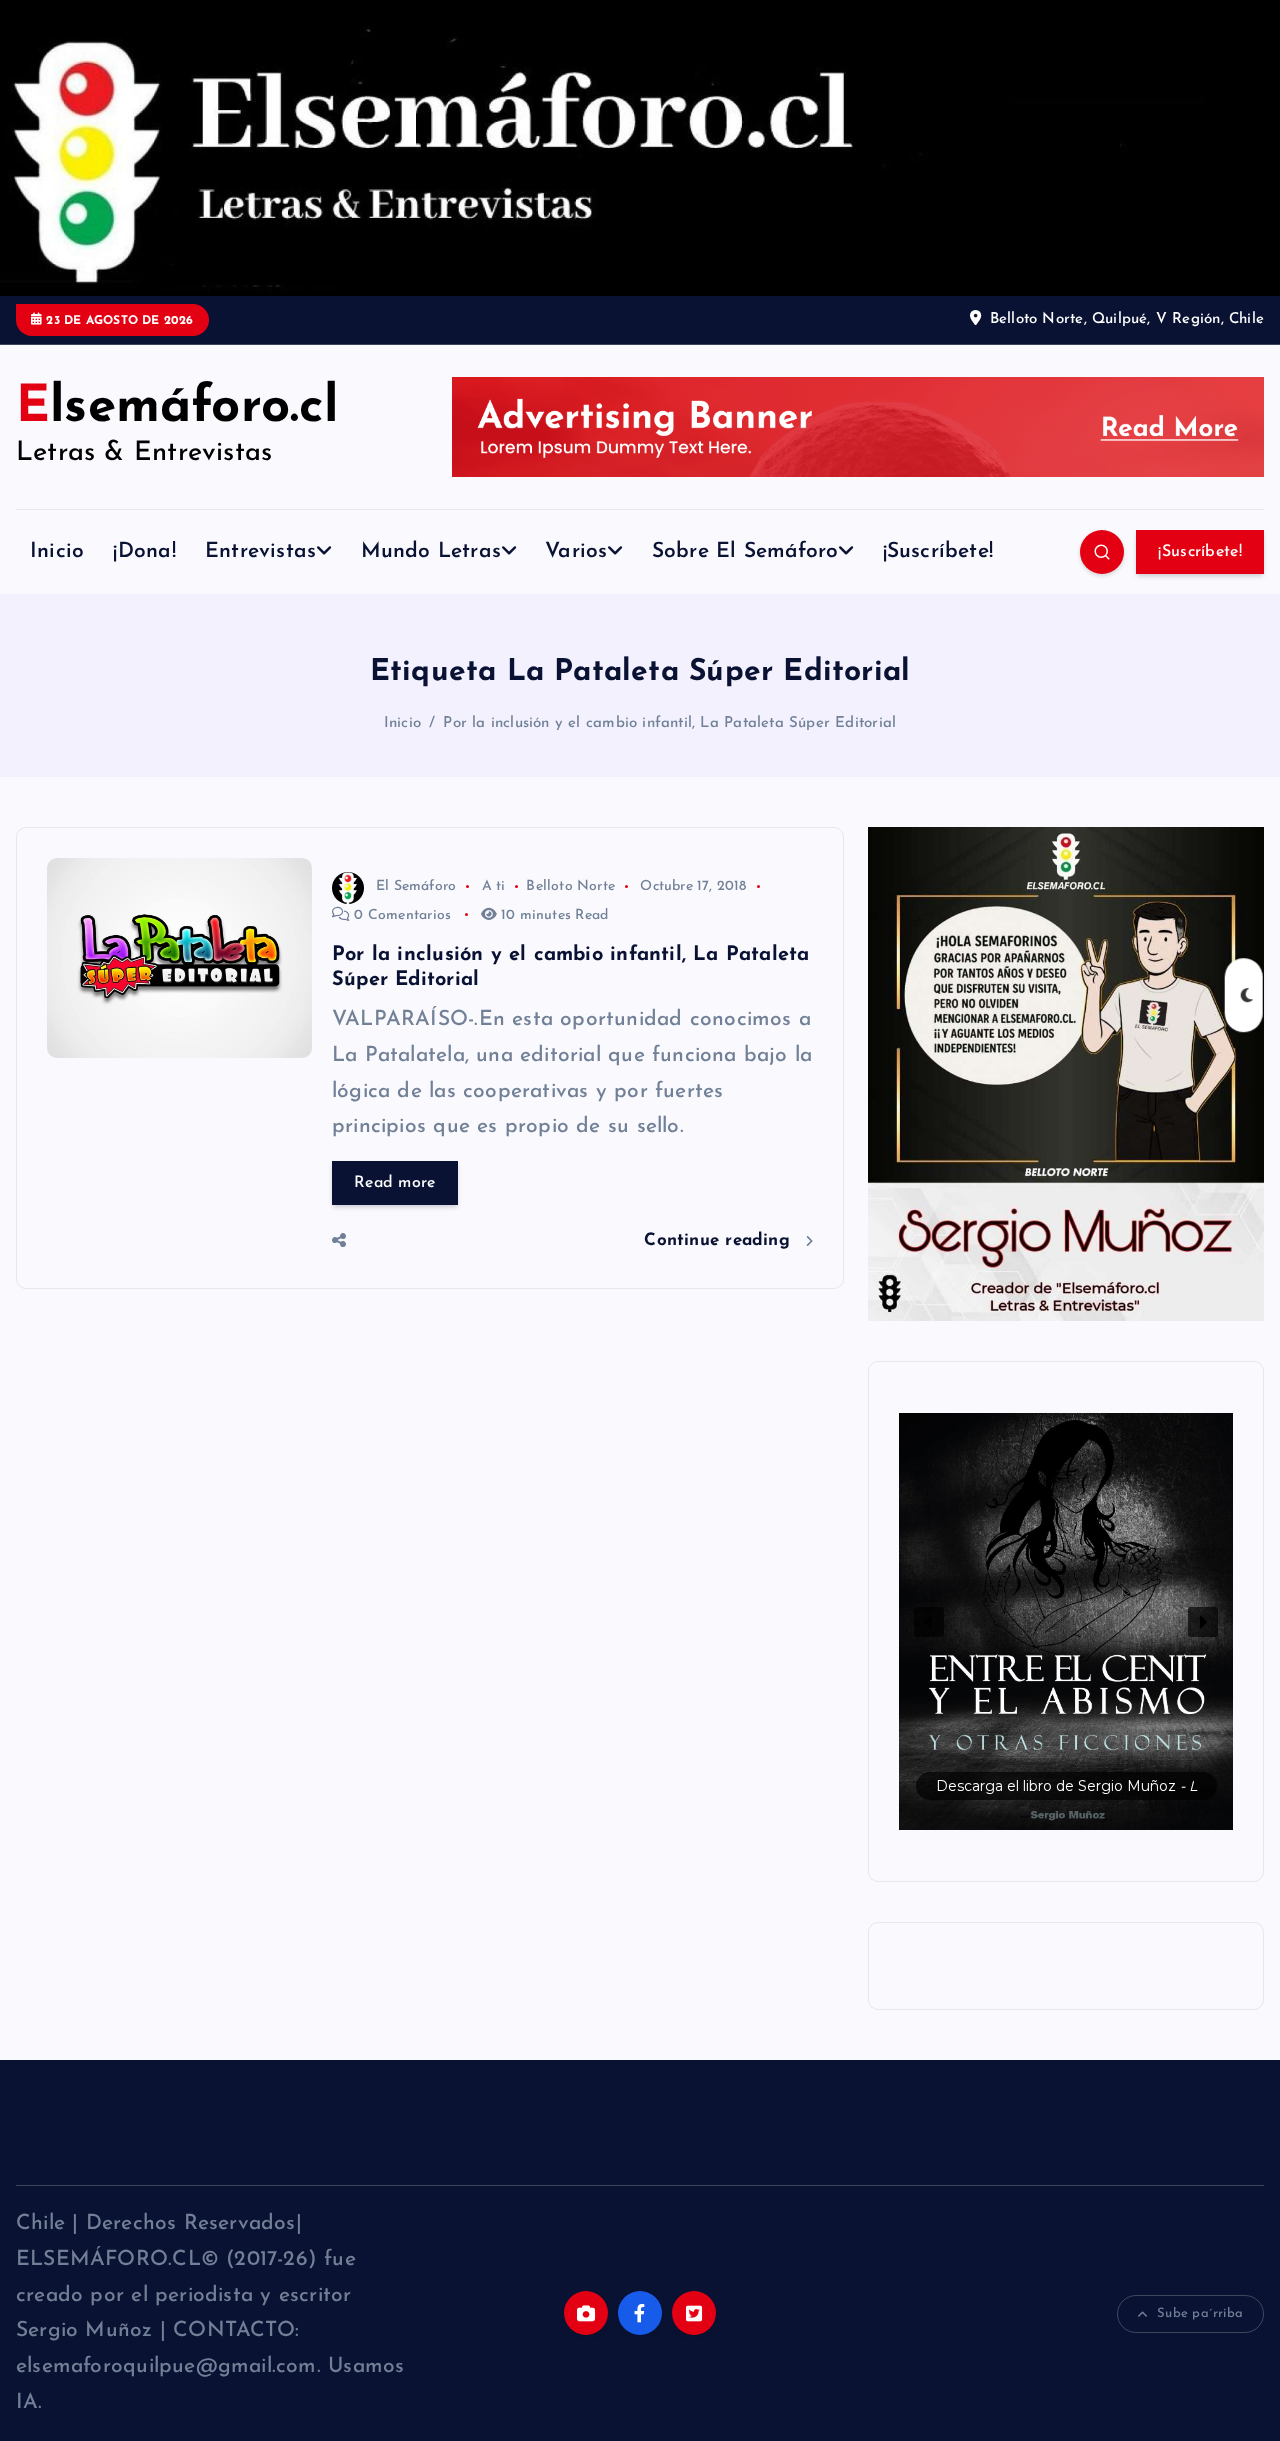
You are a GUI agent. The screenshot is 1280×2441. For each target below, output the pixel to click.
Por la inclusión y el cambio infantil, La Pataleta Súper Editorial (669, 723)
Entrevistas (260, 551)
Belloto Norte (570, 886)
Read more (395, 1183)
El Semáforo (416, 886)
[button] (1066, 1621)
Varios (576, 551)
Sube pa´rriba (1200, 2313)
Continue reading (720, 1240)
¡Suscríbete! (938, 551)
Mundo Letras (431, 551)
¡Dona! (144, 551)
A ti (494, 886)
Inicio (57, 551)
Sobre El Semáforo (745, 551)
